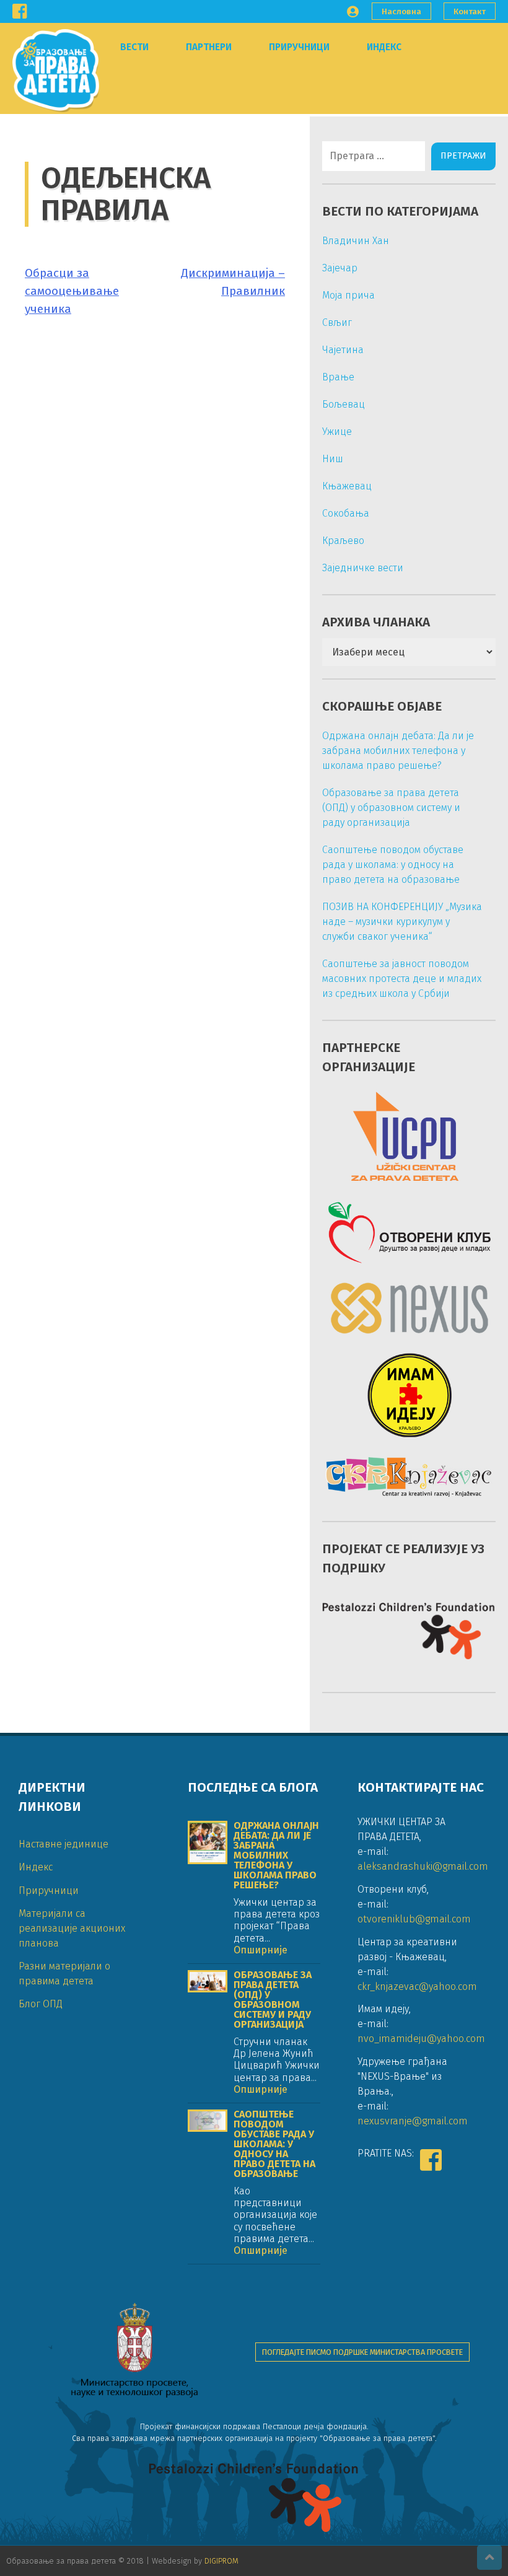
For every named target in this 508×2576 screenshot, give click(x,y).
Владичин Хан (356, 241)
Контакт (470, 11)
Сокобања (346, 513)
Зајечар (340, 268)
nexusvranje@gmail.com (413, 2121)
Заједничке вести (363, 568)
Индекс (384, 47)
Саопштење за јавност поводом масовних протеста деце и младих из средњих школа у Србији (402, 979)
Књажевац (347, 486)
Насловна (401, 11)
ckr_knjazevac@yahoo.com (417, 1987)
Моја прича (348, 295)
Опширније (261, 1950)
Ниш (333, 459)
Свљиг (337, 322)
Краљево (343, 541)
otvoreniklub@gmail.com (414, 1919)
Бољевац (344, 404)
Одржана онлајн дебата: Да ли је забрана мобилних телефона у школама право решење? (398, 751)
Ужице (337, 432)
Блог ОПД (41, 2004)
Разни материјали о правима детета (64, 1974)
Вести (134, 47)
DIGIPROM (221, 2561)
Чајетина (343, 350)
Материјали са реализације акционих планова (72, 1928)
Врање (338, 377)
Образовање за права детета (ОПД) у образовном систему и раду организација (391, 808)
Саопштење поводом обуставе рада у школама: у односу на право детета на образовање (393, 865)
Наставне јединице (63, 1844)
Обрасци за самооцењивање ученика (72, 291)
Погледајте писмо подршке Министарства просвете (362, 2352)
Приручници (299, 47)
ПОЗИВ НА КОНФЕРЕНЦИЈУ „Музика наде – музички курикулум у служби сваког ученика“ (402, 922)
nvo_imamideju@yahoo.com (421, 2039)
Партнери (209, 47)
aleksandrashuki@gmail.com (423, 1866)
